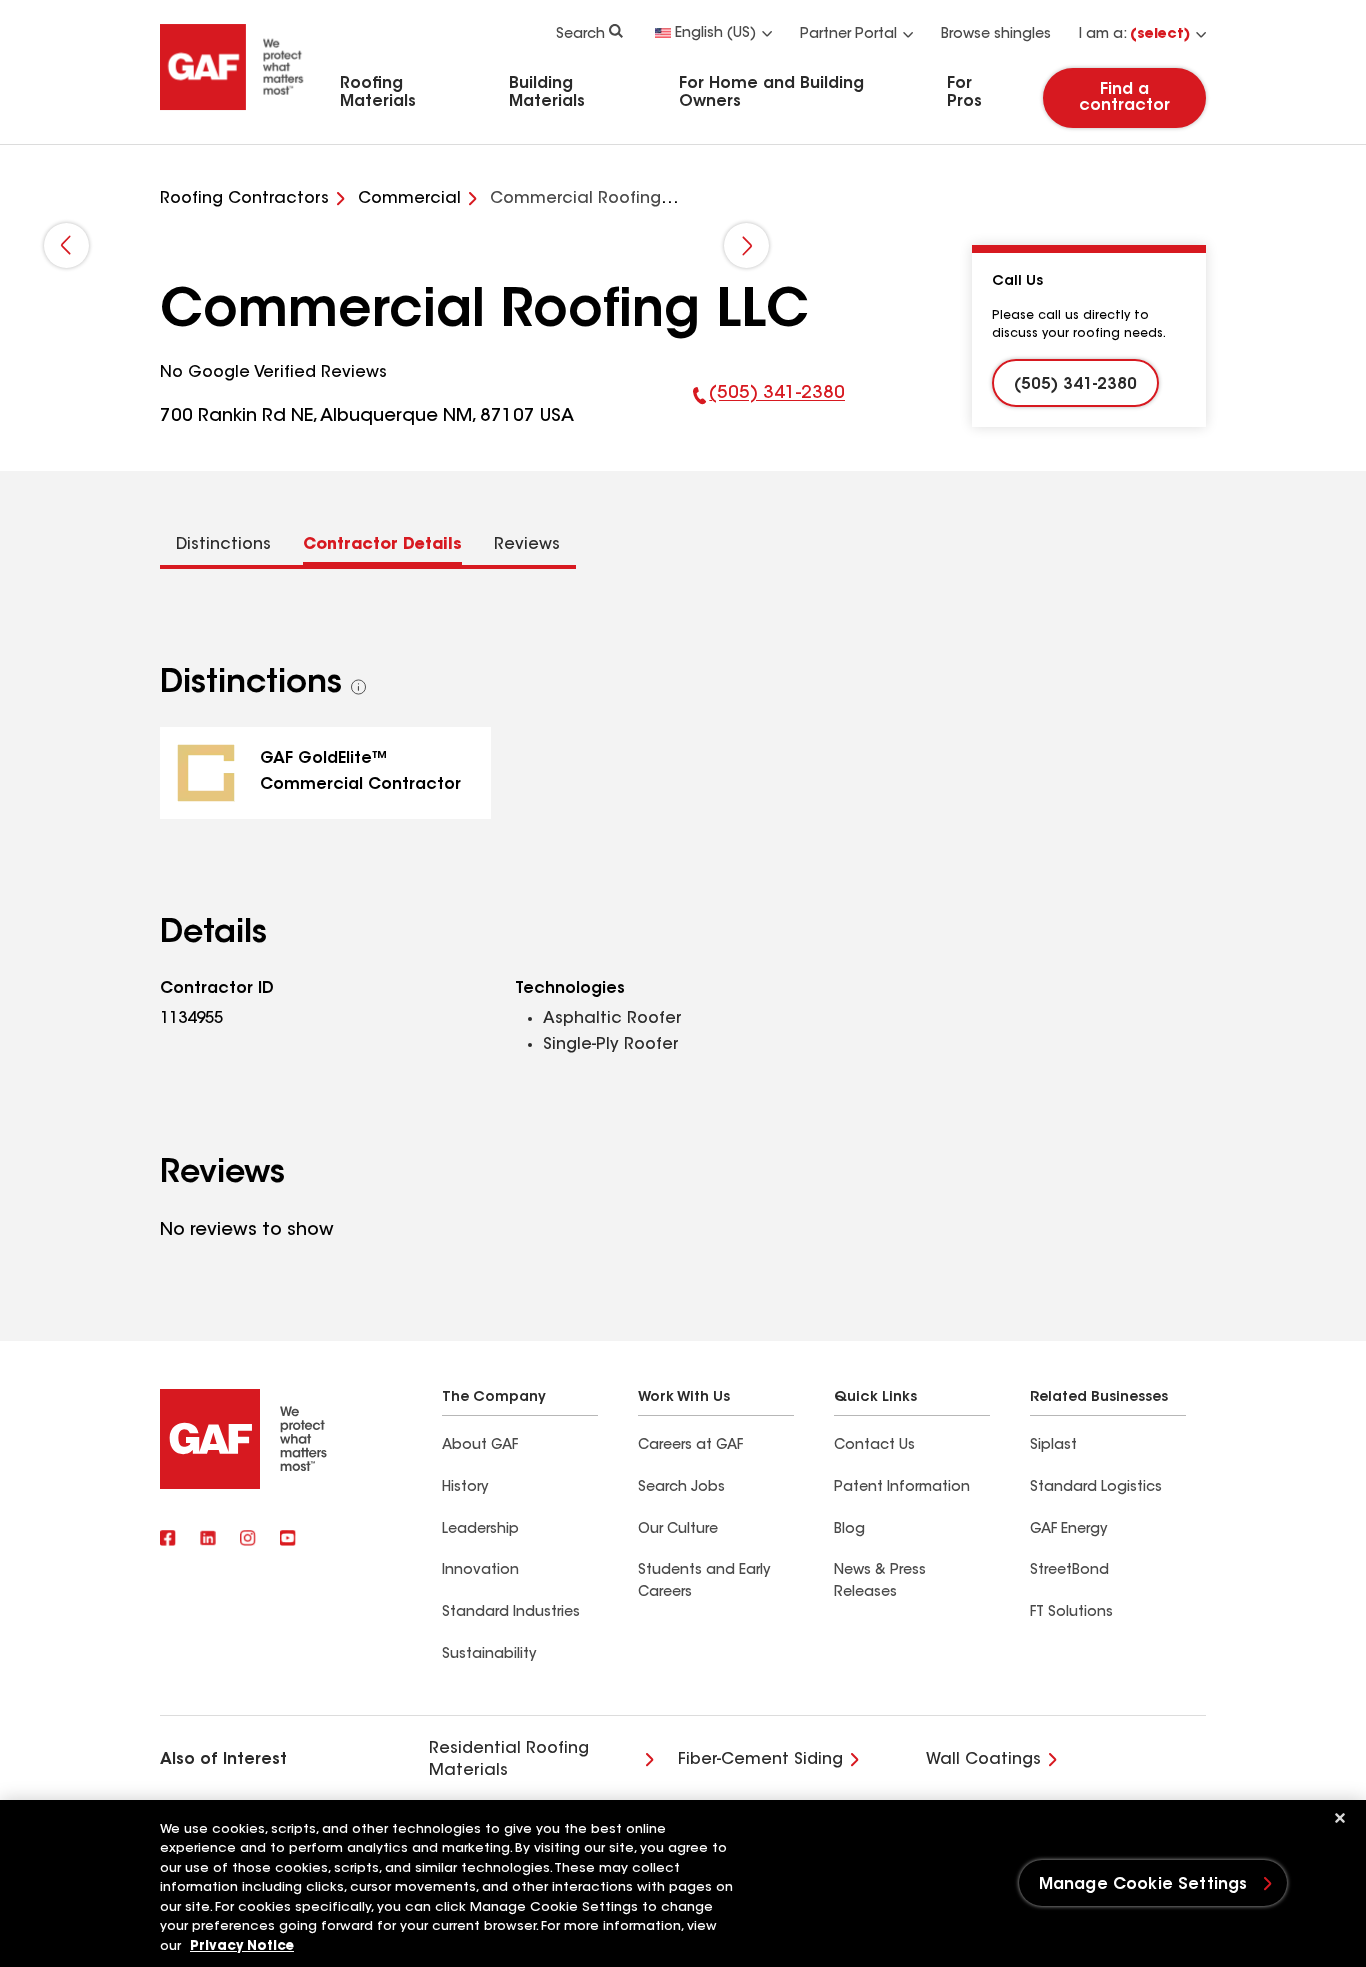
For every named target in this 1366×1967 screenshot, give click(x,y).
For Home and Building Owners (771, 93)
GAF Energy (1068, 1530)
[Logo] (232, 113)
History (465, 1488)
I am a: (1134, 35)
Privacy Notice (242, 1946)
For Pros (964, 93)
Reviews (527, 545)
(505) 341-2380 (769, 408)
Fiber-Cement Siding (760, 1760)
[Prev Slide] (66, 245)
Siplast (1053, 1446)
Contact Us (874, 1446)
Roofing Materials (378, 93)
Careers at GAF (690, 1446)
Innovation (480, 1571)
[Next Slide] (746, 245)
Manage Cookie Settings (1143, 1885)
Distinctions (223, 545)
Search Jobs (681, 1488)
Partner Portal (848, 35)
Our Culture (678, 1530)
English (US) (715, 34)
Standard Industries (511, 1613)
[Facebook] (168, 1540)
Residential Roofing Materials (509, 1760)
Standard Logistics (1096, 1488)
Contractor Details (382, 545)
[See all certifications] (359, 687)
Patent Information (902, 1488)
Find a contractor (1124, 98)
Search (580, 35)
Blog (849, 1530)
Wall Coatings (983, 1760)
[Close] (1340, 1818)
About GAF (480, 1446)
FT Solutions (1071, 1613)
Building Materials (547, 93)
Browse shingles (996, 35)
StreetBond (1069, 1571)
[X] (208, 1540)
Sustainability (489, 1655)
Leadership (480, 1530)
